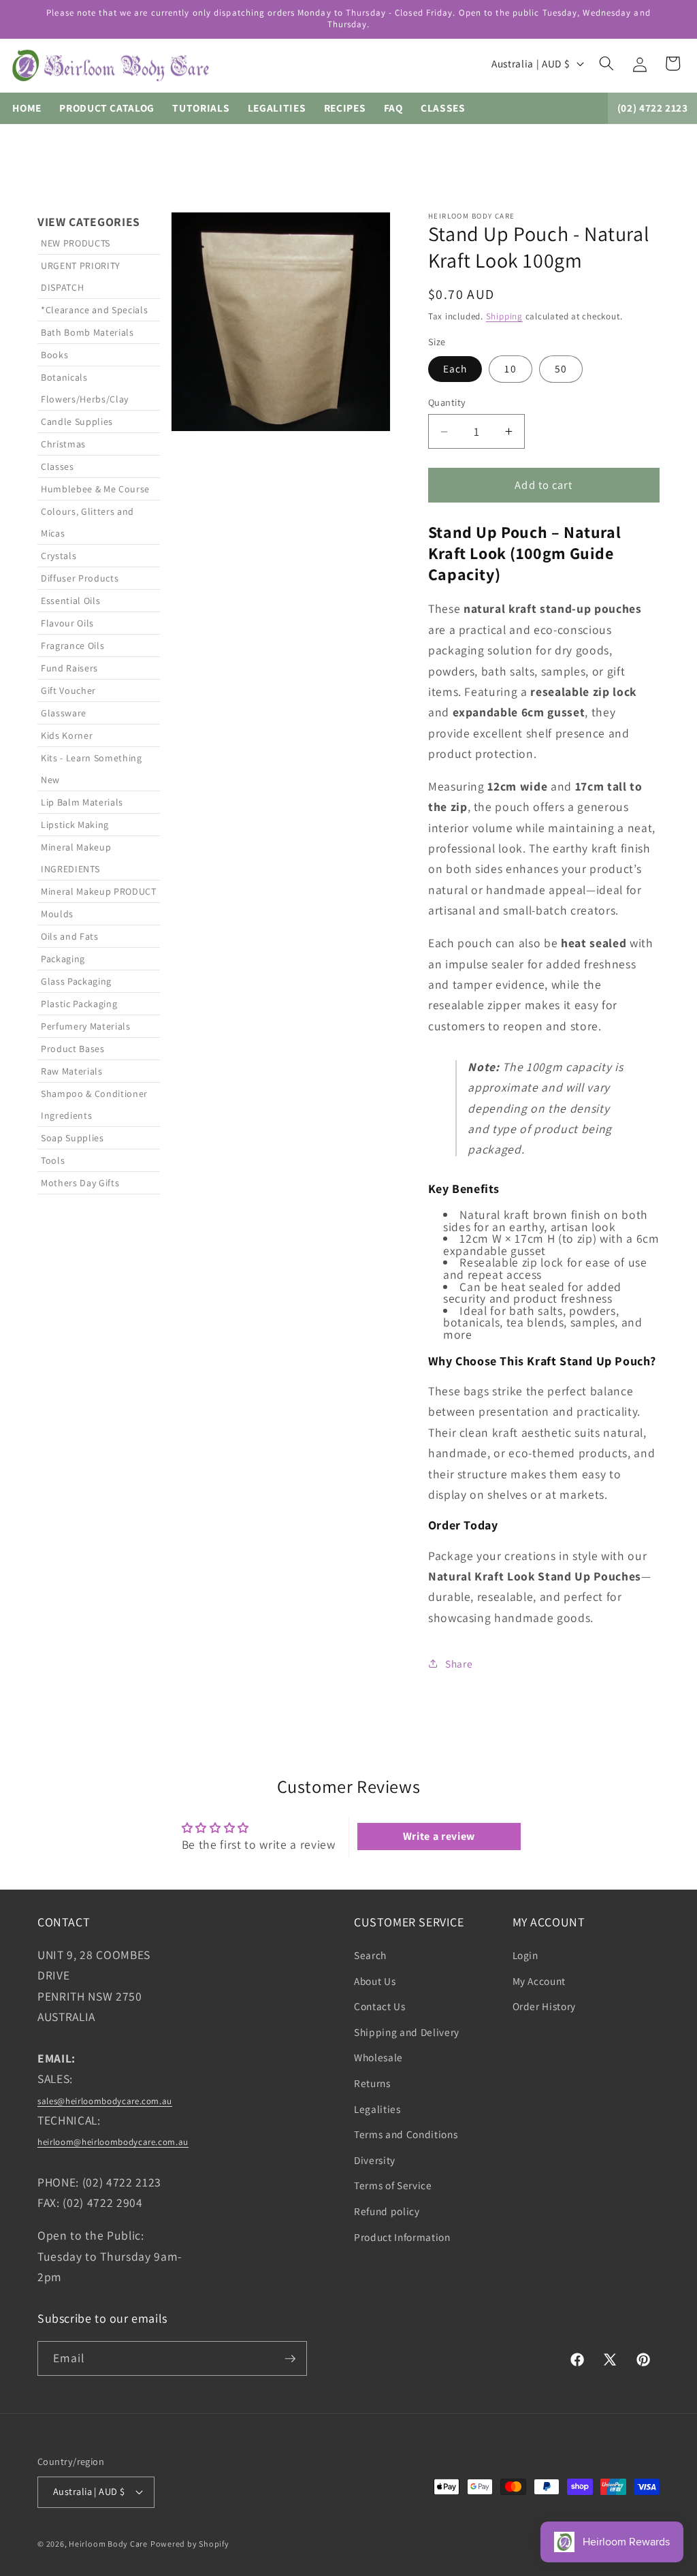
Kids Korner (67, 735)
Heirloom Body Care (108, 2544)
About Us (375, 1981)
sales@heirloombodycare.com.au (105, 2101)
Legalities (377, 2109)
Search (370, 1955)
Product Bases (73, 1049)
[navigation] (99, 945)
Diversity (375, 2160)
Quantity (447, 402)
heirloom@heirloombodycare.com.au (113, 2142)
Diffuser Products (80, 578)
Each (455, 368)
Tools (53, 1160)
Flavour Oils (67, 623)
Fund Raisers (69, 668)
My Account (539, 1981)
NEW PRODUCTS (76, 243)
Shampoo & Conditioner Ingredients (94, 1104)
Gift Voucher (68, 690)
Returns (372, 2083)
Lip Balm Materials (82, 802)
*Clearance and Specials (94, 310)
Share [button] (459, 1664)
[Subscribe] (290, 2359)
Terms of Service (393, 2185)
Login (525, 1955)
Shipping (504, 316)
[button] (606, 63)
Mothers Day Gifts (80, 1183)
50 (561, 368)
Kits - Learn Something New (92, 769)
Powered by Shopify (190, 2544)
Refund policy (387, 2211)
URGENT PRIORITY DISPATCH (81, 276)
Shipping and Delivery (407, 2032)
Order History (545, 2006)
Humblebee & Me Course (95, 489)
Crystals (59, 556)
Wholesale (378, 2057)
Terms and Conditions (406, 2134)
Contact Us (380, 2006)
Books (54, 355)
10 (510, 368)
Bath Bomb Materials (87, 332)
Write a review (439, 1836)
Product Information (402, 2237)
